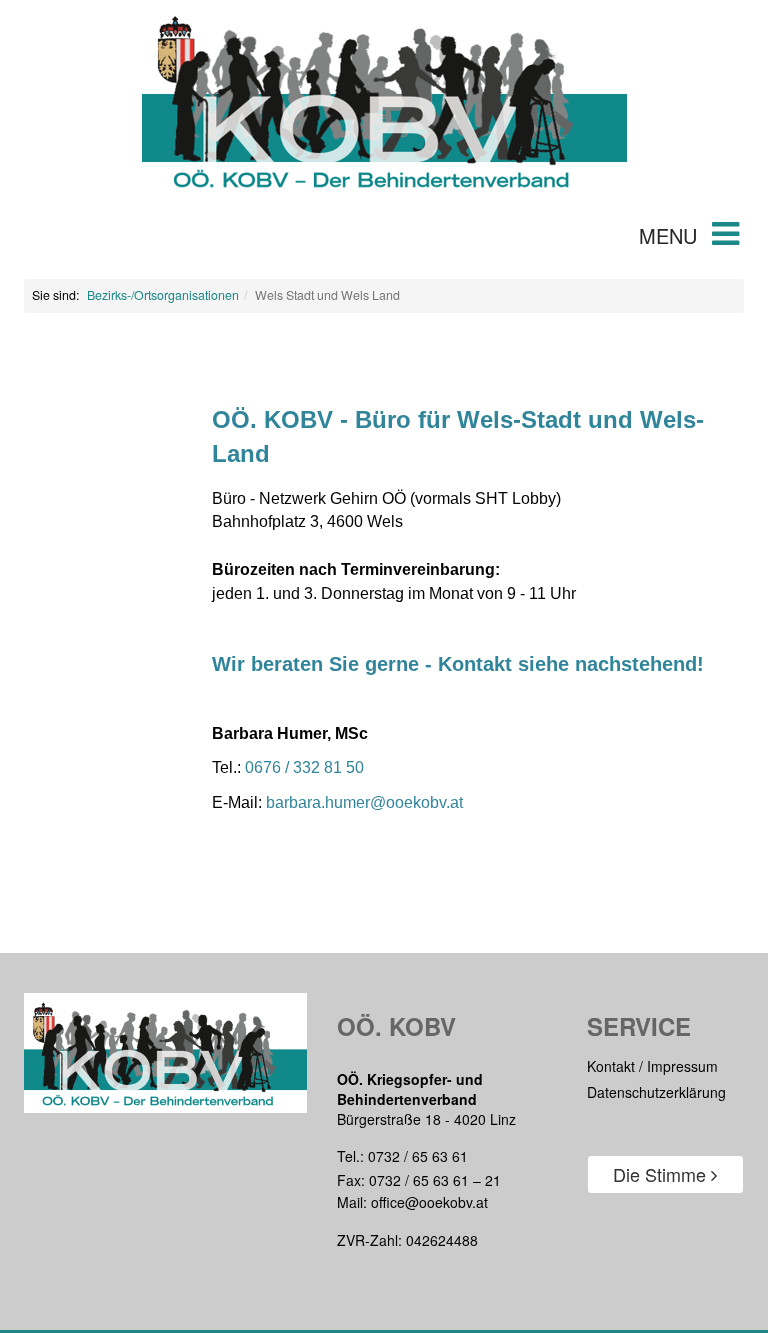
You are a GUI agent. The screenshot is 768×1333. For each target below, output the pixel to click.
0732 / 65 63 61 (418, 1156)
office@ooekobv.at (429, 1202)
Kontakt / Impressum (652, 1066)
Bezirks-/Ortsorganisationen (163, 295)
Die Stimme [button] (662, 1174)
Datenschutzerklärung (656, 1092)
